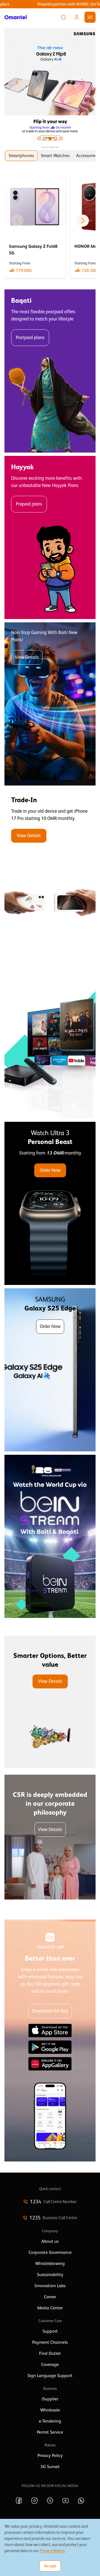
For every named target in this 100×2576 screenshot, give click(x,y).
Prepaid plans (29, 504)
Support (50, 2331)
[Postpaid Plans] (50, 371)
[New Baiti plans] (50, 704)
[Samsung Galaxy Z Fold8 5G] (35, 227)
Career (50, 2297)
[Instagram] (34, 2501)
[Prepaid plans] (50, 537)
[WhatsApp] (81, 2501)
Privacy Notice (52, 2551)
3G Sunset (50, 2467)
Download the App (50, 2011)
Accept (50, 2566)
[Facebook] (19, 2501)
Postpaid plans (30, 338)
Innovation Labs (50, 2286)
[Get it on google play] (50, 2047)
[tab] (21, 156)
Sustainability (50, 2275)
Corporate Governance (50, 2252)
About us (50, 2241)
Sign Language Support (50, 2376)
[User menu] (77, 17)
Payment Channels (50, 2342)
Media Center (50, 2308)
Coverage (50, 2365)
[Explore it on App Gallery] (50, 2064)
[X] (50, 2501)
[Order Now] (50, 1203)
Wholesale (50, 2410)
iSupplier (50, 2399)
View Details (27, 657)
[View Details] (50, 870)
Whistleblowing (50, 2264)
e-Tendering (50, 2421)
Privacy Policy (50, 2456)
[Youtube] (66, 2501)
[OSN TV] (50, 1037)
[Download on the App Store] (50, 2031)
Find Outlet (50, 2353)
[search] (63, 17)
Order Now (50, 1170)
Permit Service (50, 2432)
